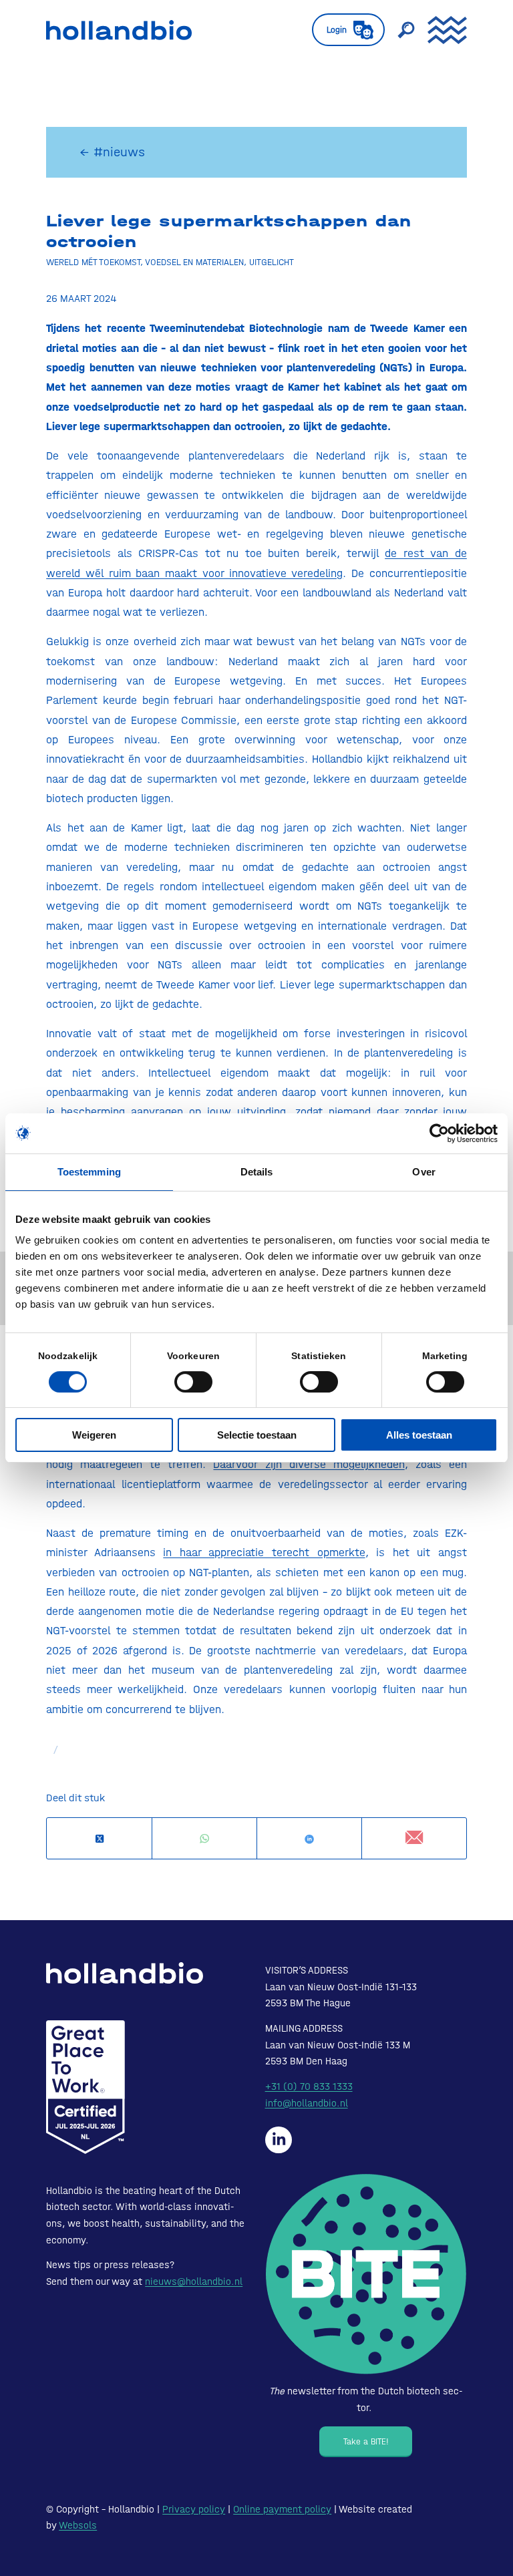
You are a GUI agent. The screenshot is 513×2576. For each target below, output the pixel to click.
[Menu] (441, 30)
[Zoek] (399, 30)
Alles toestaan (419, 1435)
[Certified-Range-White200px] (85, 2087)
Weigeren (94, 1435)
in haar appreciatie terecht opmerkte (264, 1552)
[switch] (193, 1382)
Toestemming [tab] (89, 1172)
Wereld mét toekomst (93, 262)
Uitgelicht (272, 262)
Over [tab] (423, 1172)
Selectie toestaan (257, 1435)
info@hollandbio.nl (307, 2103)
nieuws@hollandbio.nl (194, 2281)
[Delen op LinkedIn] (309, 1839)
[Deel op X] (99, 1839)
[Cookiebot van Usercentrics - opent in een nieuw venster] (439, 1133)
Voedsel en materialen (194, 262)
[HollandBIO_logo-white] (125, 1973)
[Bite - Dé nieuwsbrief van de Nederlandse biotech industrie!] (366, 2274)
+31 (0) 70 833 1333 (309, 2086)
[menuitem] (342, 30)
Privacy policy (194, 2509)
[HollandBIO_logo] (119, 30)
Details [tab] (257, 1172)
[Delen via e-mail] (414, 1838)
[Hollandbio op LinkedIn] (279, 2140)
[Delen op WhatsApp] (204, 1839)
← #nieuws (112, 152)
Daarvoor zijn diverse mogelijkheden (309, 1464)
